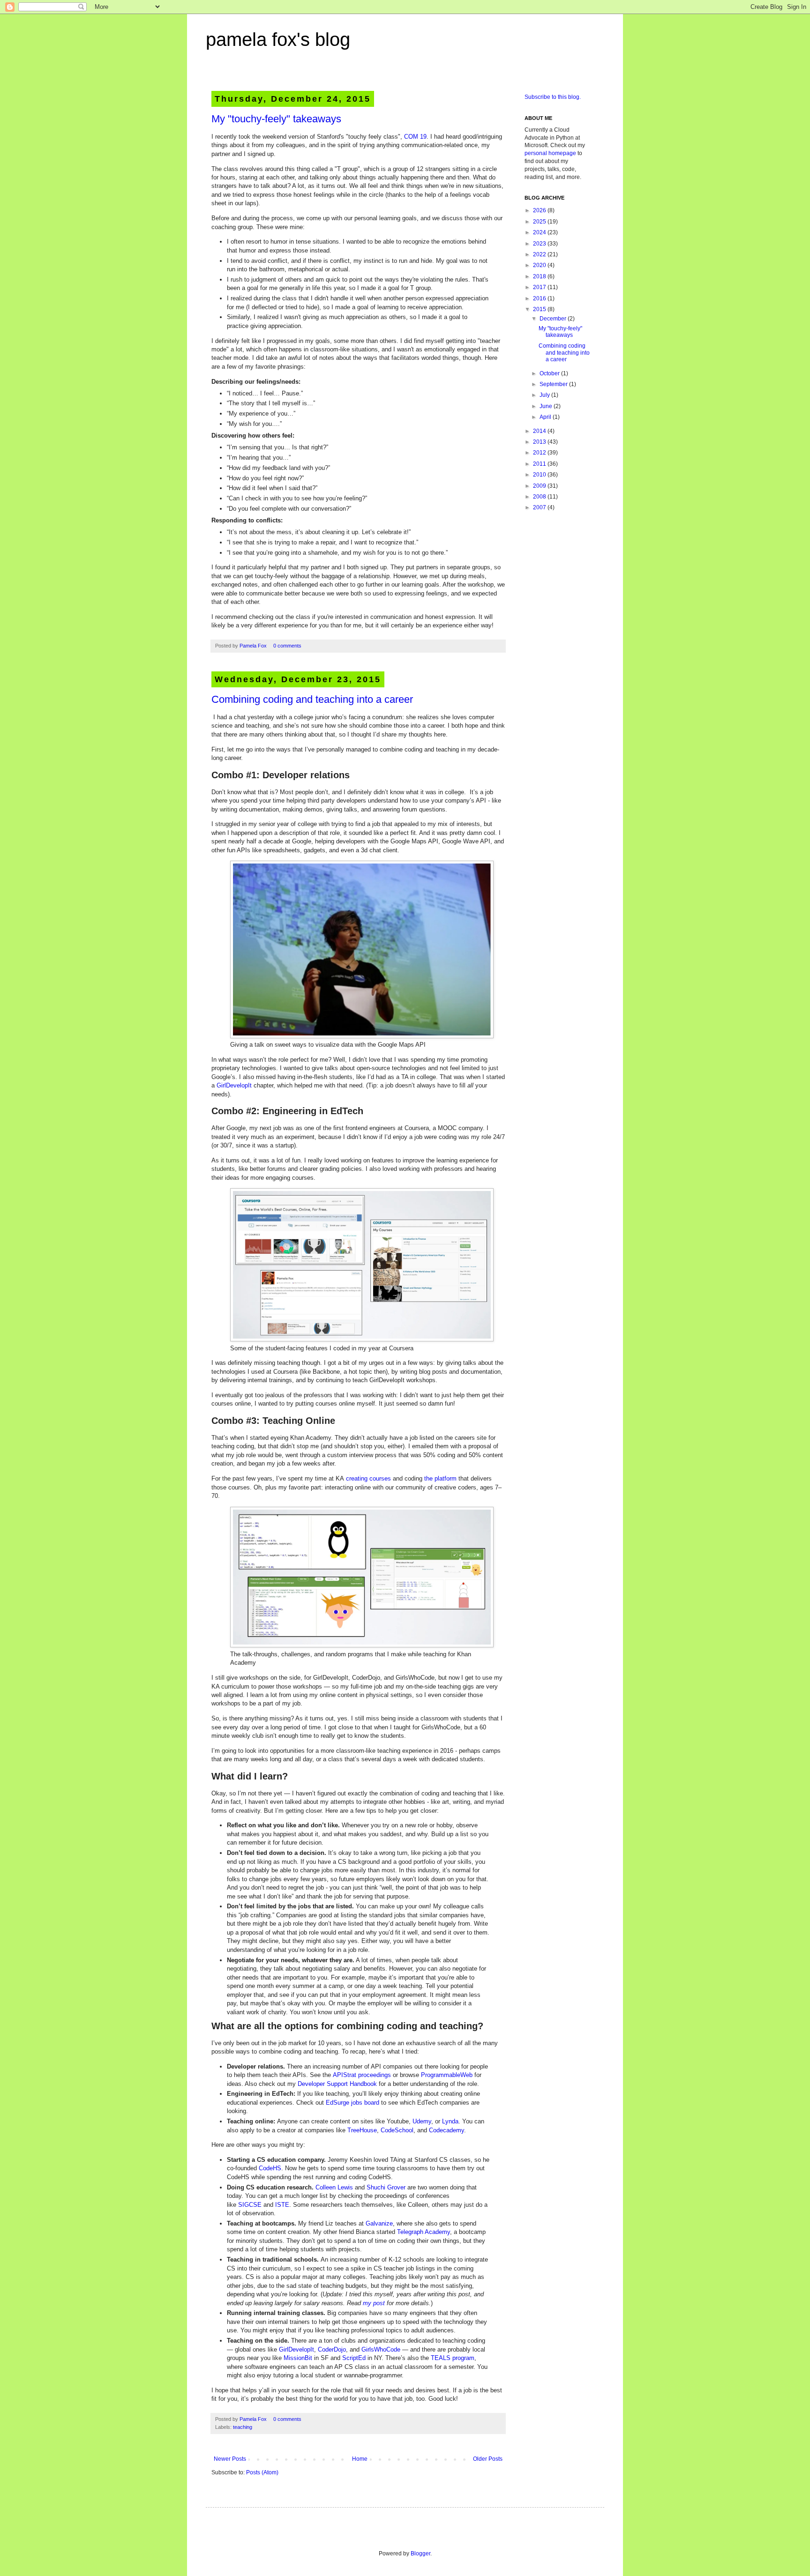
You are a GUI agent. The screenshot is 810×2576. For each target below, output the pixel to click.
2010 (540, 475)
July (545, 395)
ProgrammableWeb (447, 2075)
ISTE (282, 2205)
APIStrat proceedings (362, 2075)
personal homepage (550, 153)
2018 (540, 276)
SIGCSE (250, 2205)
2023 (540, 244)
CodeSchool (397, 2130)
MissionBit (298, 2358)
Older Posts (488, 2459)
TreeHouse (362, 2130)
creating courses (368, 1478)
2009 (540, 486)
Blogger (420, 2554)
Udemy (422, 2121)
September (554, 384)
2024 (540, 232)
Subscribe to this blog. (553, 97)
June (547, 406)
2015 (540, 309)
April (546, 417)
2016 (540, 298)
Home (360, 2459)
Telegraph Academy (424, 2232)
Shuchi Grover (386, 2187)
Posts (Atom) (262, 2472)
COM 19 (415, 137)
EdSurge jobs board (352, 2103)
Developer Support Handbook (337, 2084)
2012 (540, 453)
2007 (540, 507)
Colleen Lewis (334, 2187)
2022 (540, 254)
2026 (540, 210)
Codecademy (446, 2130)
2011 (540, 464)
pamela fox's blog (278, 39)
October (550, 373)
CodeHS (270, 2168)
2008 (540, 497)
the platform (440, 1478)
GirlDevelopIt (234, 1085)
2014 (540, 431)
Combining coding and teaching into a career (312, 699)
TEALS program (453, 2358)
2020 (540, 265)
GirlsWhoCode (382, 2349)
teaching (243, 2427)
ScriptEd (354, 2358)
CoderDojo (332, 2349)
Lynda (450, 2121)
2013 (540, 442)
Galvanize (379, 2223)
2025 (540, 222)
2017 (540, 287)
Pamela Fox (254, 646)
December (554, 319)
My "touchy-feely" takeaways (276, 119)
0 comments (287, 646)
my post (374, 2303)
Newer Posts (230, 2459)
